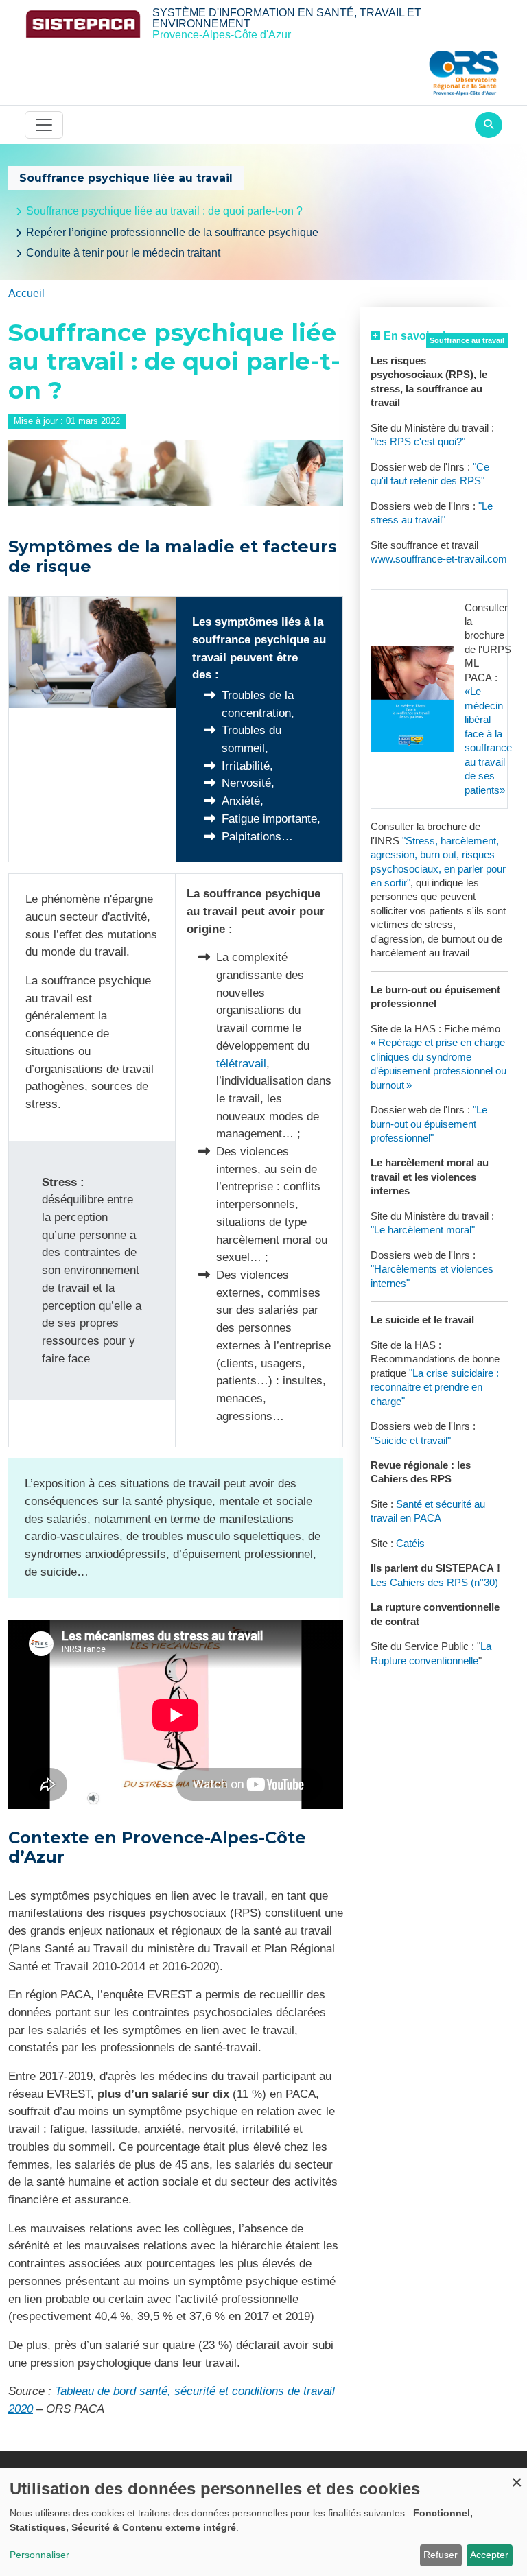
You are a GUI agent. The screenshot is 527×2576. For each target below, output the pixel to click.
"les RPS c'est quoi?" (418, 442)
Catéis (410, 1544)
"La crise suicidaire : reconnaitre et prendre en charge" (435, 1387)
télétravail (241, 1063)
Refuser (441, 2555)
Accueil (26, 293)
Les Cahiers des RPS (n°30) (434, 1583)
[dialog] (263, 2522)
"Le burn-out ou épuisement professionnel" (429, 1124)
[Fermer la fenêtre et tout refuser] (517, 2477)
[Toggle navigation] (44, 125)
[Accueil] (83, 24)
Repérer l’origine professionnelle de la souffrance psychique (172, 232)
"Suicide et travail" (411, 1441)
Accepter (489, 2555)
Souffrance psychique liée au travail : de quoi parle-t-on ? (164, 211)
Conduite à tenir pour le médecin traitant (123, 253)
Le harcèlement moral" (424, 1230)
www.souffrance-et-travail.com (439, 559)
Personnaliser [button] (39, 2555)
